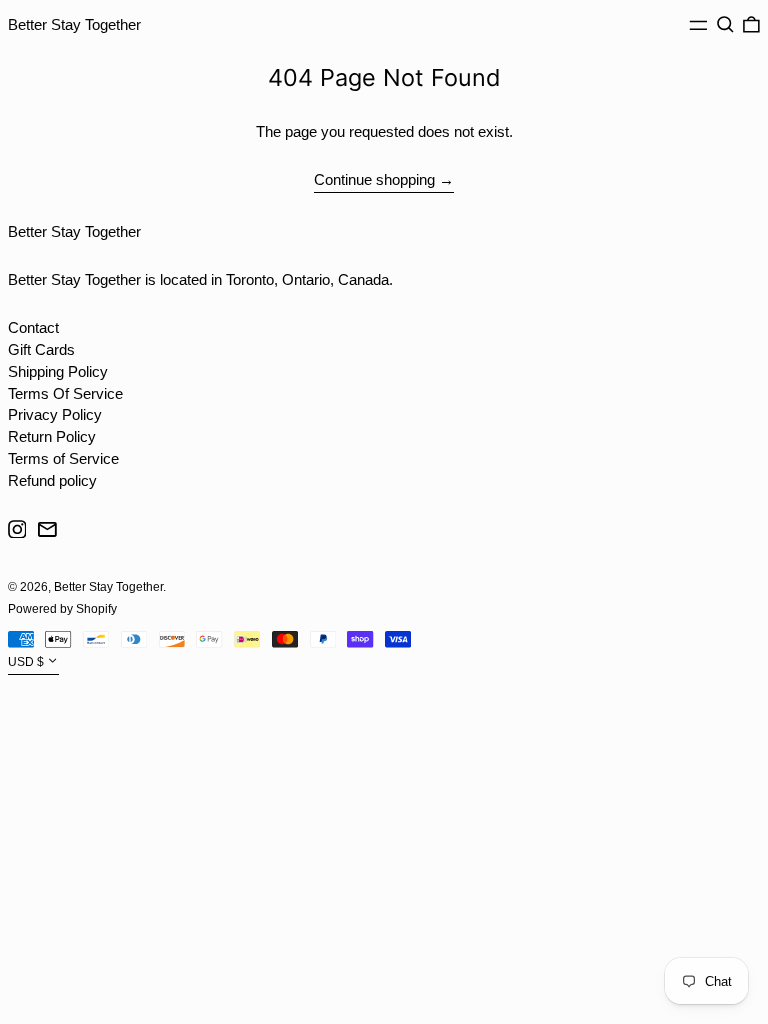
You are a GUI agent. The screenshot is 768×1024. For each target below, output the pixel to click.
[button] (725, 25)
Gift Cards (41, 349)
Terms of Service (63, 458)
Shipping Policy (58, 371)
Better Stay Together (74, 24)
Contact (33, 327)
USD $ (26, 663)
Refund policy (52, 480)
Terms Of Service (65, 393)
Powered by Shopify (62, 609)
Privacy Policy (55, 414)
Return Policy (52, 436)
